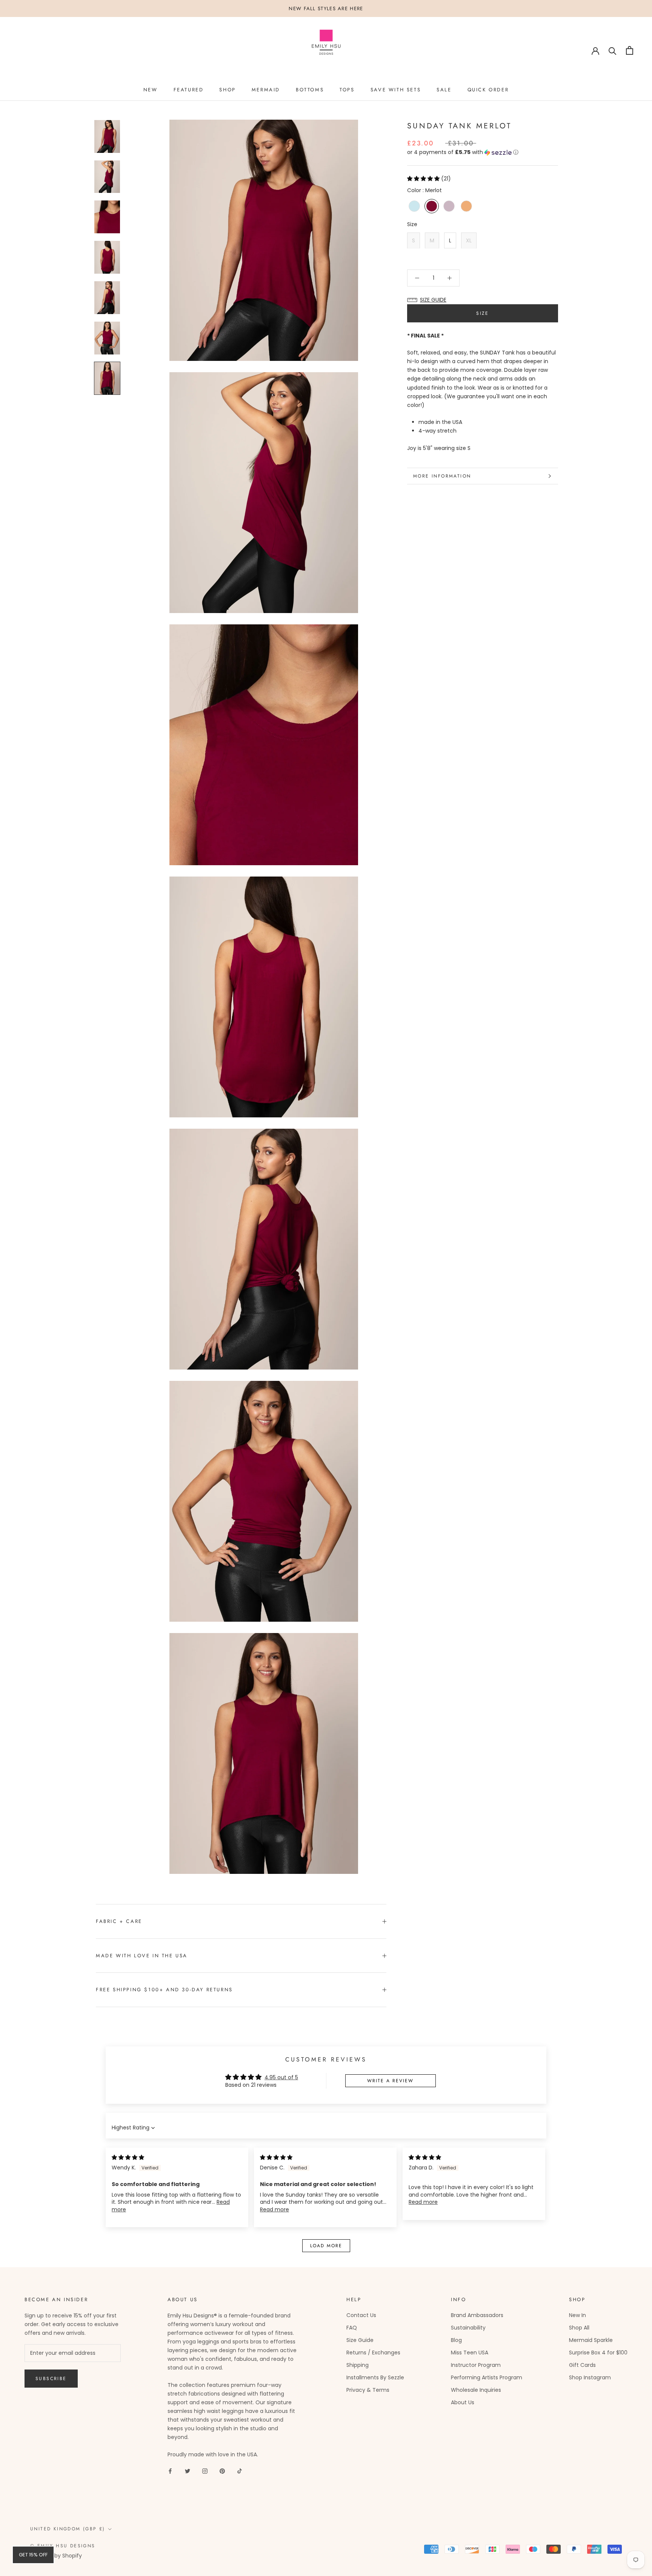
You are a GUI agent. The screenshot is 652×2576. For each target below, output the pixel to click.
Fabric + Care (119, 1921)
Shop (227, 90)
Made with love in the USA (142, 1956)
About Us (463, 2402)
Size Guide (360, 2340)
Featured (189, 90)
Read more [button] (274, 2209)
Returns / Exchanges (373, 2353)
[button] (483, 152)
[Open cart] (630, 50)
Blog (456, 2340)
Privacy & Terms (368, 2390)
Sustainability (468, 2328)
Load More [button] (326, 2246)
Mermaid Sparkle (591, 2340)
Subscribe (51, 2379)
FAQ (352, 2328)
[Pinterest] (222, 2471)
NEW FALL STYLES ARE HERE (326, 8)
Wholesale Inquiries (476, 2390)
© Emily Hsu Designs (63, 2546)
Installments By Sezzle (375, 2377)
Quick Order (488, 90)
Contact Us (361, 2315)
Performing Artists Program (487, 2377)
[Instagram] (205, 2471)
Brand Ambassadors (477, 2315)
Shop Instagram (590, 2377)
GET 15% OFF (33, 2555)
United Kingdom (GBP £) (68, 2529)
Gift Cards (582, 2365)
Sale (444, 90)
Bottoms (310, 90)
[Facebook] (170, 2471)
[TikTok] (240, 2471)
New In (577, 2315)
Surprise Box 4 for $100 (598, 2353)
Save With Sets (396, 90)
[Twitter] (188, 2471)
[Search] (613, 50)
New (151, 90)
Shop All (579, 2328)
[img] (128, 2157)
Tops (347, 90)
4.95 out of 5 (281, 2077)
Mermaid (266, 90)
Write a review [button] (390, 2081)
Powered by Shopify (56, 2556)
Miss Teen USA (470, 2353)
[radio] (414, 206)
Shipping (358, 2365)
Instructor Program (476, 2365)
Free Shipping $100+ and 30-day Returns (164, 1990)
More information (442, 476)
